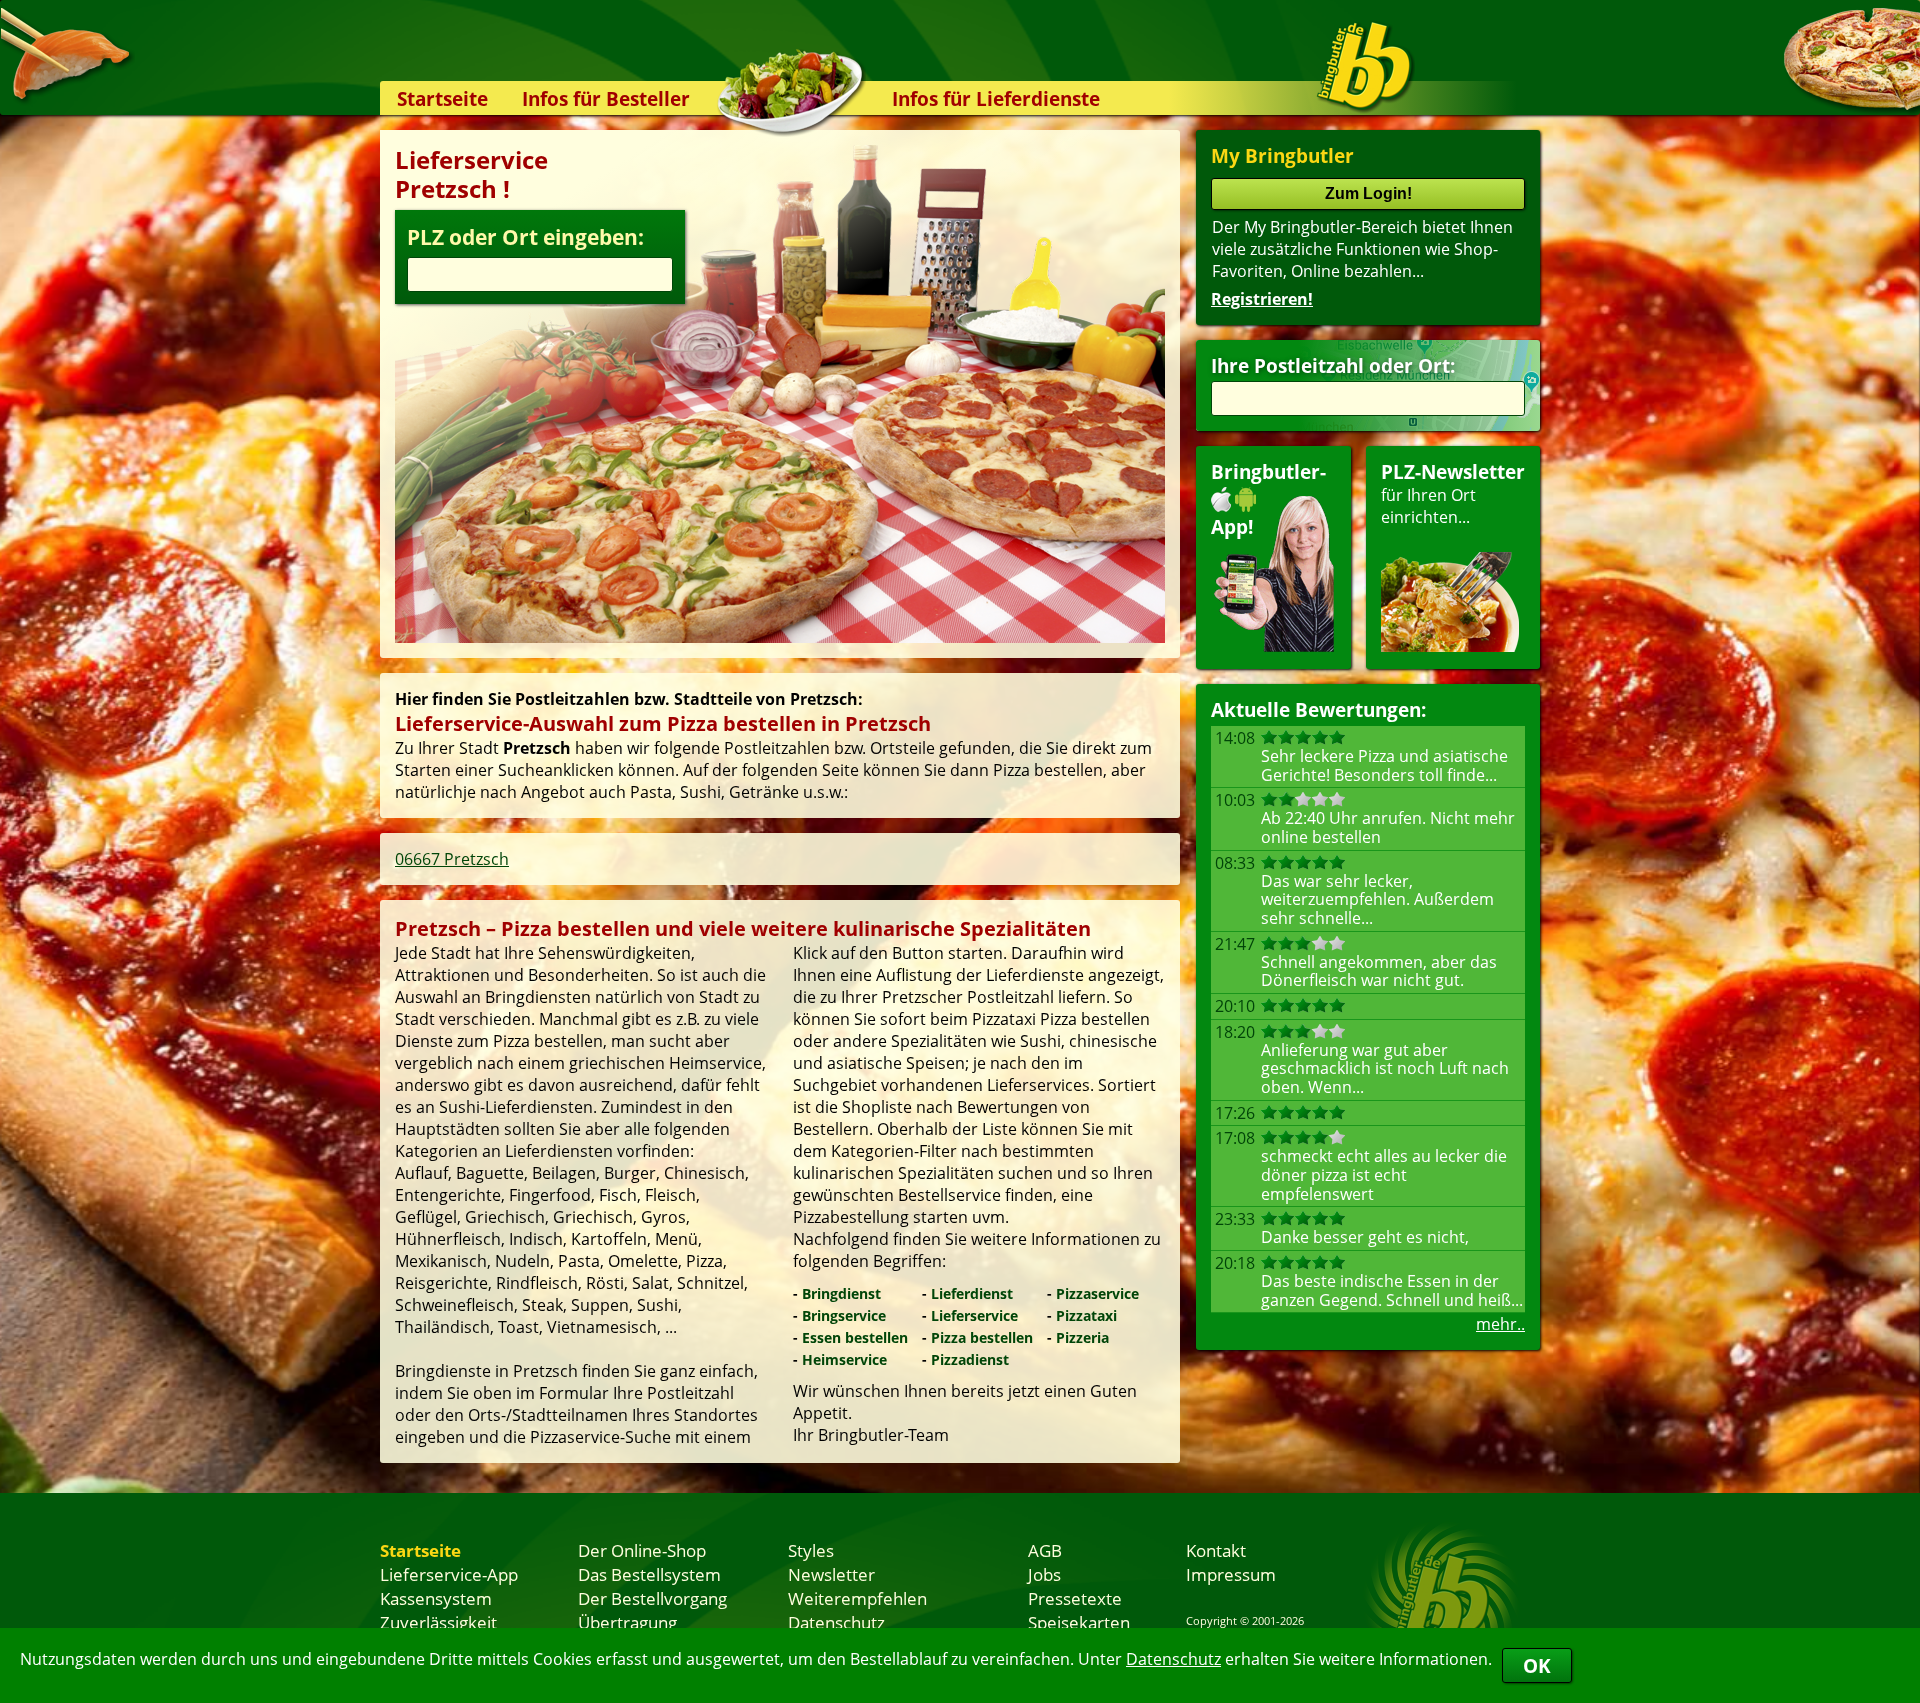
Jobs (1044, 1574)
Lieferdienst (972, 1293)
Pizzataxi (1086, 1315)
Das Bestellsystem (649, 1574)
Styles (811, 1550)
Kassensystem (436, 1598)
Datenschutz (1173, 1659)
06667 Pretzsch (452, 859)
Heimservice (844, 1359)
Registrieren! (1262, 299)
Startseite (442, 98)
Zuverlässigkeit (438, 1622)
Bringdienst (841, 1293)
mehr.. (1500, 1324)
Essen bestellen (855, 1337)
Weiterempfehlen (857, 1598)
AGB (1045, 1550)
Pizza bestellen (982, 1337)
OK (1537, 1665)
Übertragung (627, 1622)
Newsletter (831, 1574)
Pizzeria (1082, 1337)
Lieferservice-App (449, 1574)
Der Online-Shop (642, 1550)
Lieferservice (974, 1315)
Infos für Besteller (606, 98)
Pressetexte (1075, 1598)
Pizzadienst (970, 1359)
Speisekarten (1079, 1622)
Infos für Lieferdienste (996, 98)
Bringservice (844, 1315)
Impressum (1231, 1574)
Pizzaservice (1097, 1293)
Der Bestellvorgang (652, 1598)
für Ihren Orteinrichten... (1453, 493)
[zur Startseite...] (1364, 66)
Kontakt (1216, 1550)
